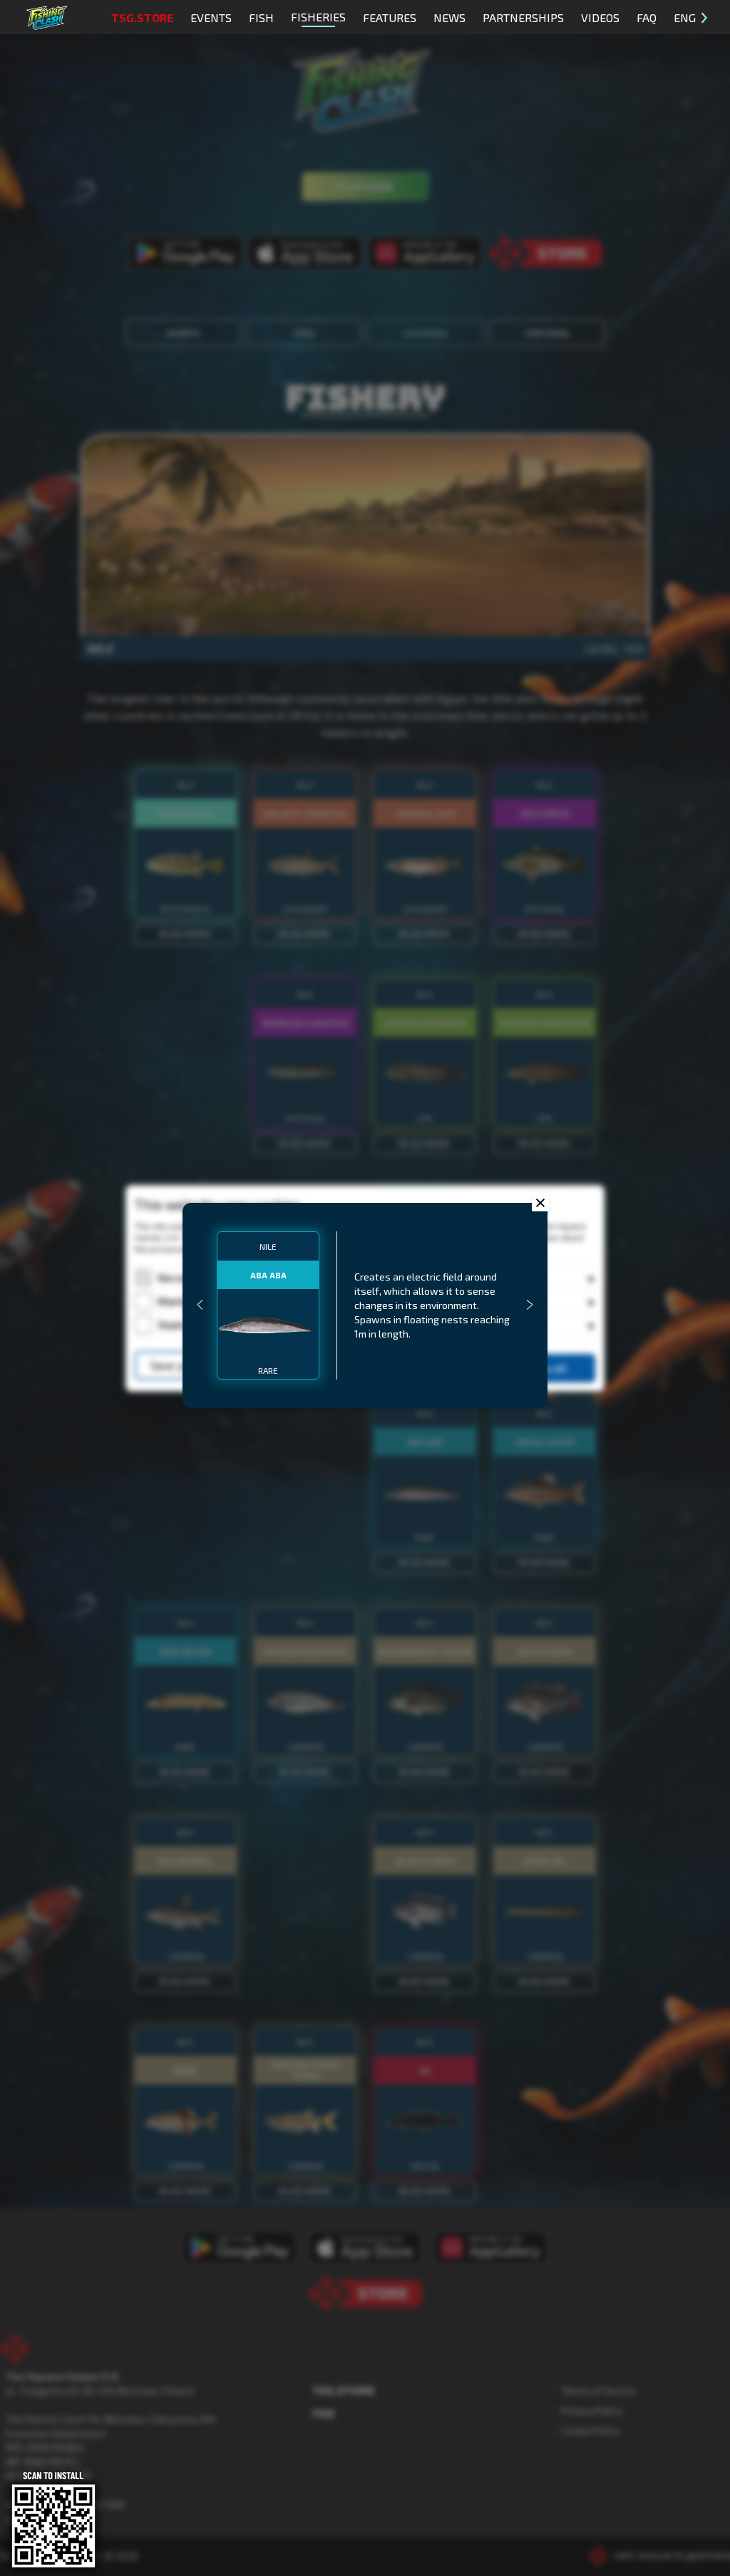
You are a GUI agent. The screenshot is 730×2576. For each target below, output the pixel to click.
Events (211, 17)
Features (390, 17)
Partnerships (523, 17)
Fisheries (318, 17)
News (449, 17)
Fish (261, 17)
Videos (600, 17)
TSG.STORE (142, 17)
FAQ (647, 17)
